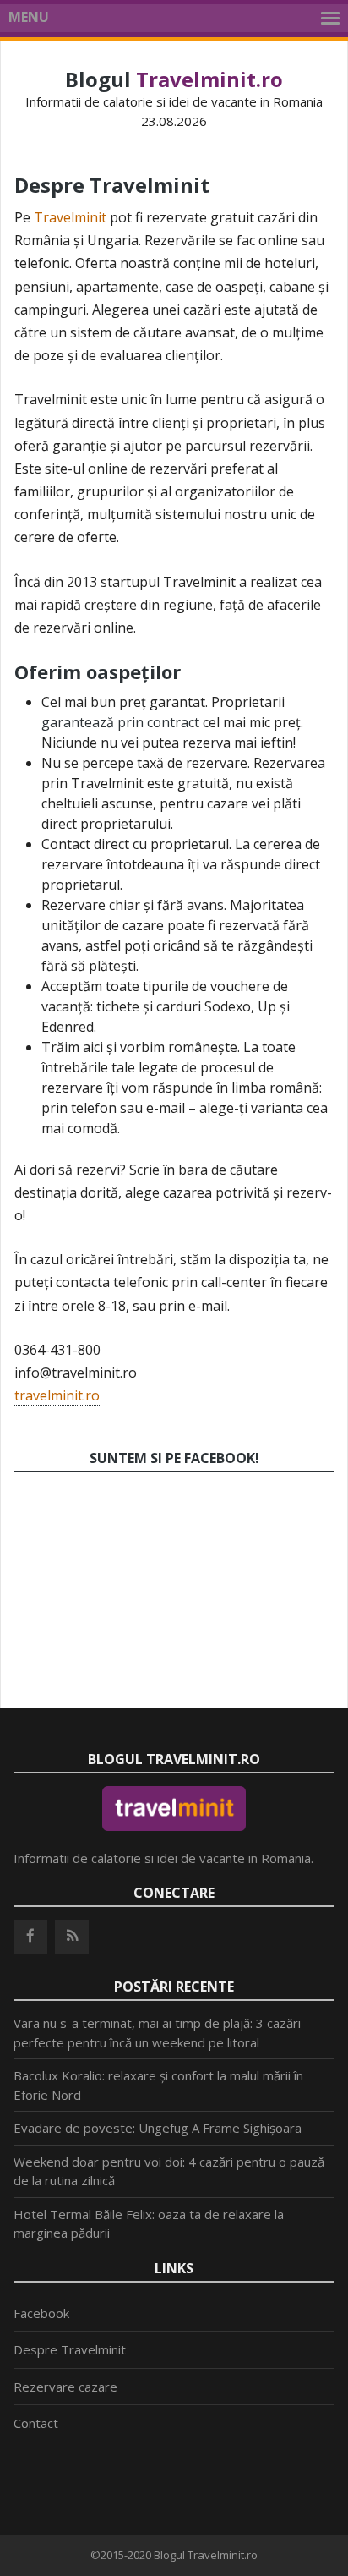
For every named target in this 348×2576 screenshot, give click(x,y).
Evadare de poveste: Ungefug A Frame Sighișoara (158, 2128)
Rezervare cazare (65, 2387)
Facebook (41, 2313)
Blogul (174, 79)
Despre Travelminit (70, 2349)
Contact (36, 2423)
